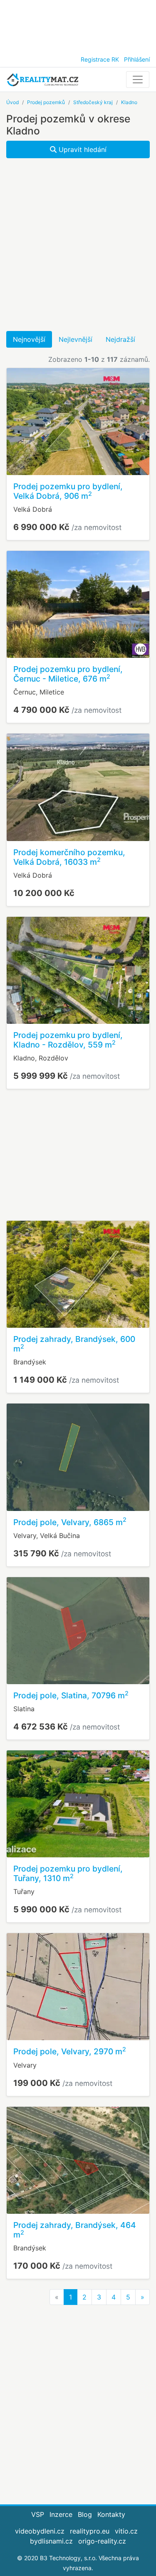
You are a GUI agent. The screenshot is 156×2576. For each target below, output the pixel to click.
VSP (38, 2514)
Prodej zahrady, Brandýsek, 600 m (74, 1344)
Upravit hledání (82, 149)
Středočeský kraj (93, 102)
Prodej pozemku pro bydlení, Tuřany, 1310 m (68, 1873)
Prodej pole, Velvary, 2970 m (70, 2051)
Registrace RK (100, 59)
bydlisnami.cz (51, 2541)
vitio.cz (126, 2531)
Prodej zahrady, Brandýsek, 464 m (75, 2230)
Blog (85, 2514)
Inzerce (61, 2514)
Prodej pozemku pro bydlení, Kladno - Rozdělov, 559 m (68, 1040)
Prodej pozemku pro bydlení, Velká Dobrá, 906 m (68, 491)
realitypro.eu (90, 2531)
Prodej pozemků (46, 102)
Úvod (12, 102)
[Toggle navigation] (138, 80)
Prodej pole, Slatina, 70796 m (71, 1695)
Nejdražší (120, 339)
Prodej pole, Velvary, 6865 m (70, 1522)
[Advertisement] (78, 25)
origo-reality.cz (102, 2541)
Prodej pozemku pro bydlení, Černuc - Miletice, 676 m (68, 674)
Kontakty (111, 2514)
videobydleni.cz (40, 2531)
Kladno (129, 102)
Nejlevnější (76, 339)
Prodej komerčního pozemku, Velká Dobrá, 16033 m (69, 857)
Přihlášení (137, 59)
